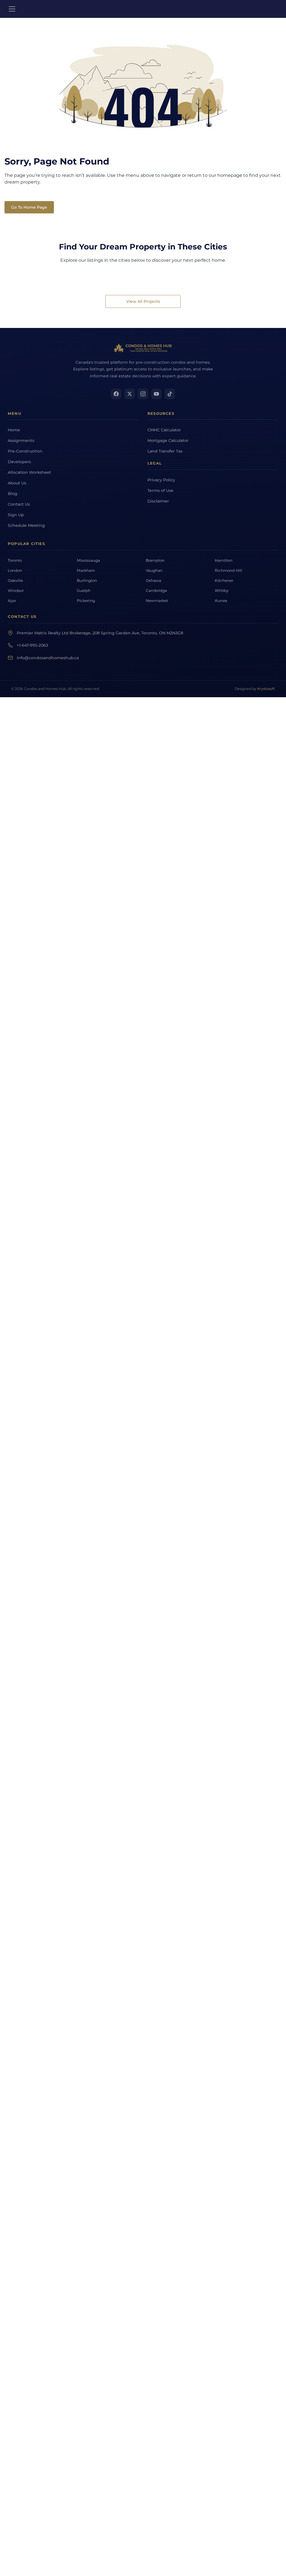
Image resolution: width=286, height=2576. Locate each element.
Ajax (12, 601)
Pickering (86, 601)
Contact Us (19, 504)
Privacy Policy (161, 480)
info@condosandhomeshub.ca (48, 658)
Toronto (15, 560)
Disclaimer (158, 501)
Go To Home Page (29, 207)
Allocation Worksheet (29, 472)
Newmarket (157, 601)
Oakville (15, 580)
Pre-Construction (25, 451)
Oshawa (153, 580)
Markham (86, 570)
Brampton (155, 560)
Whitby (222, 591)
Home (14, 430)
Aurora (221, 601)
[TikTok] (170, 394)
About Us (17, 483)
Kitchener (224, 580)
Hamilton (224, 560)
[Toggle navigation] (12, 9)
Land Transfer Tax (165, 451)
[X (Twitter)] (130, 394)
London (15, 570)
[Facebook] (116, 394)
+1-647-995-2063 (32, 645)
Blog (13, 494)
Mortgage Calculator (168, 441)
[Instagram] (143, 394)
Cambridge (156, 591)
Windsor (16, 591)
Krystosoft (266, 689)
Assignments (21, 441)
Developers (19, 462)
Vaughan (154, 570)
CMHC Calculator (164, 430)
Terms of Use (160, 491)
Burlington (87, 580)
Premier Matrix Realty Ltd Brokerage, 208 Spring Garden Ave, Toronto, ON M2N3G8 (100, 633)
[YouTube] (156, 394)
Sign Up (16, 515)
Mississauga (88, 560)
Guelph (84, 591)
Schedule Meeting (26, 525)
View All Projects (143, 301)
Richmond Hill (228, 570)
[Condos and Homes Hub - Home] (143, 348)
